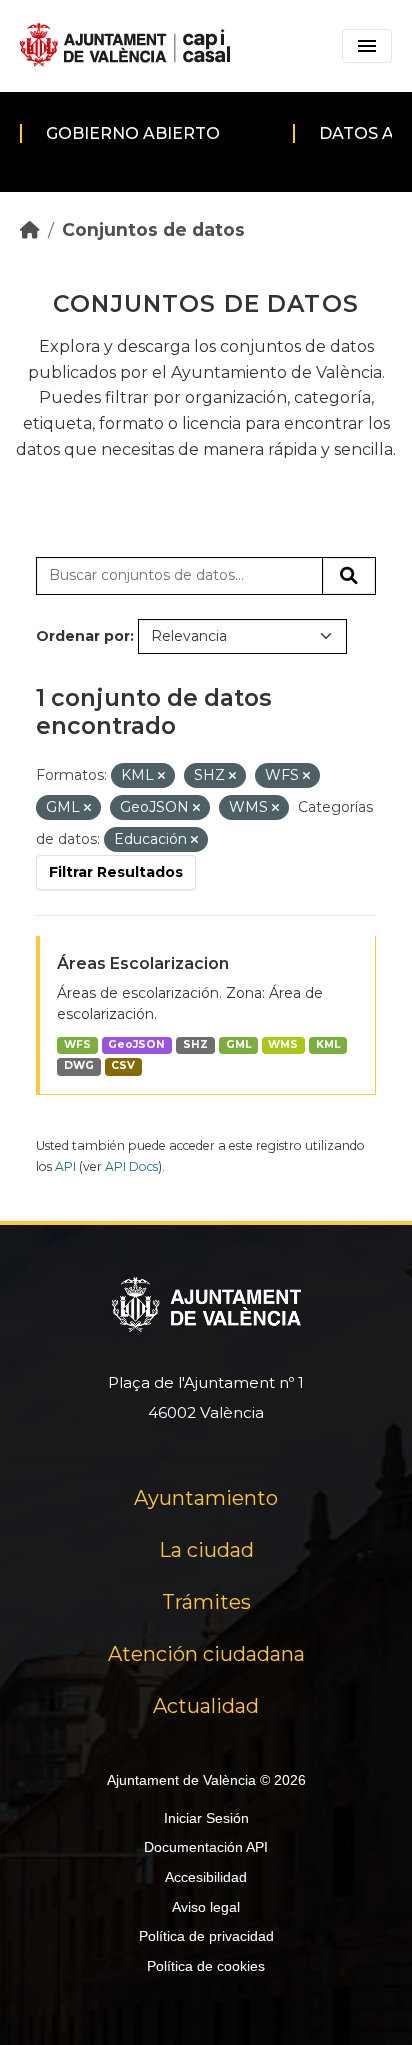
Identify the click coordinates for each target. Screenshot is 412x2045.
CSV (123, 1065)
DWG (79, 1065)
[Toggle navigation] (367, 46)
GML (238, 1044)
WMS (283, 1044)
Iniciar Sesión (206, 1818)
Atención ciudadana (206, 1654)
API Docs (131, 1166)
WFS (77, 1044)
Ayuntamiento (206, 1498)
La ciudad (206, 1550)
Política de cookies (206, 1966)
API (65, 1166)
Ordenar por (83, 636)
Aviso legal (206, 1907)
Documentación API (206, 1847)
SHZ (195, 1044)
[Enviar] (349, 576)
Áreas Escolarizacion (143, 963)
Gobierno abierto (133, 133)
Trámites (206, 1602)
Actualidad (206, 1706)
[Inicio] (30, 229)
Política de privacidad (206, 1936)
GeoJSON (136, 1044)
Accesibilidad (206, 1877)
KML (328, 1044)
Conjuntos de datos (153, 229)
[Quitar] (161, 776)
